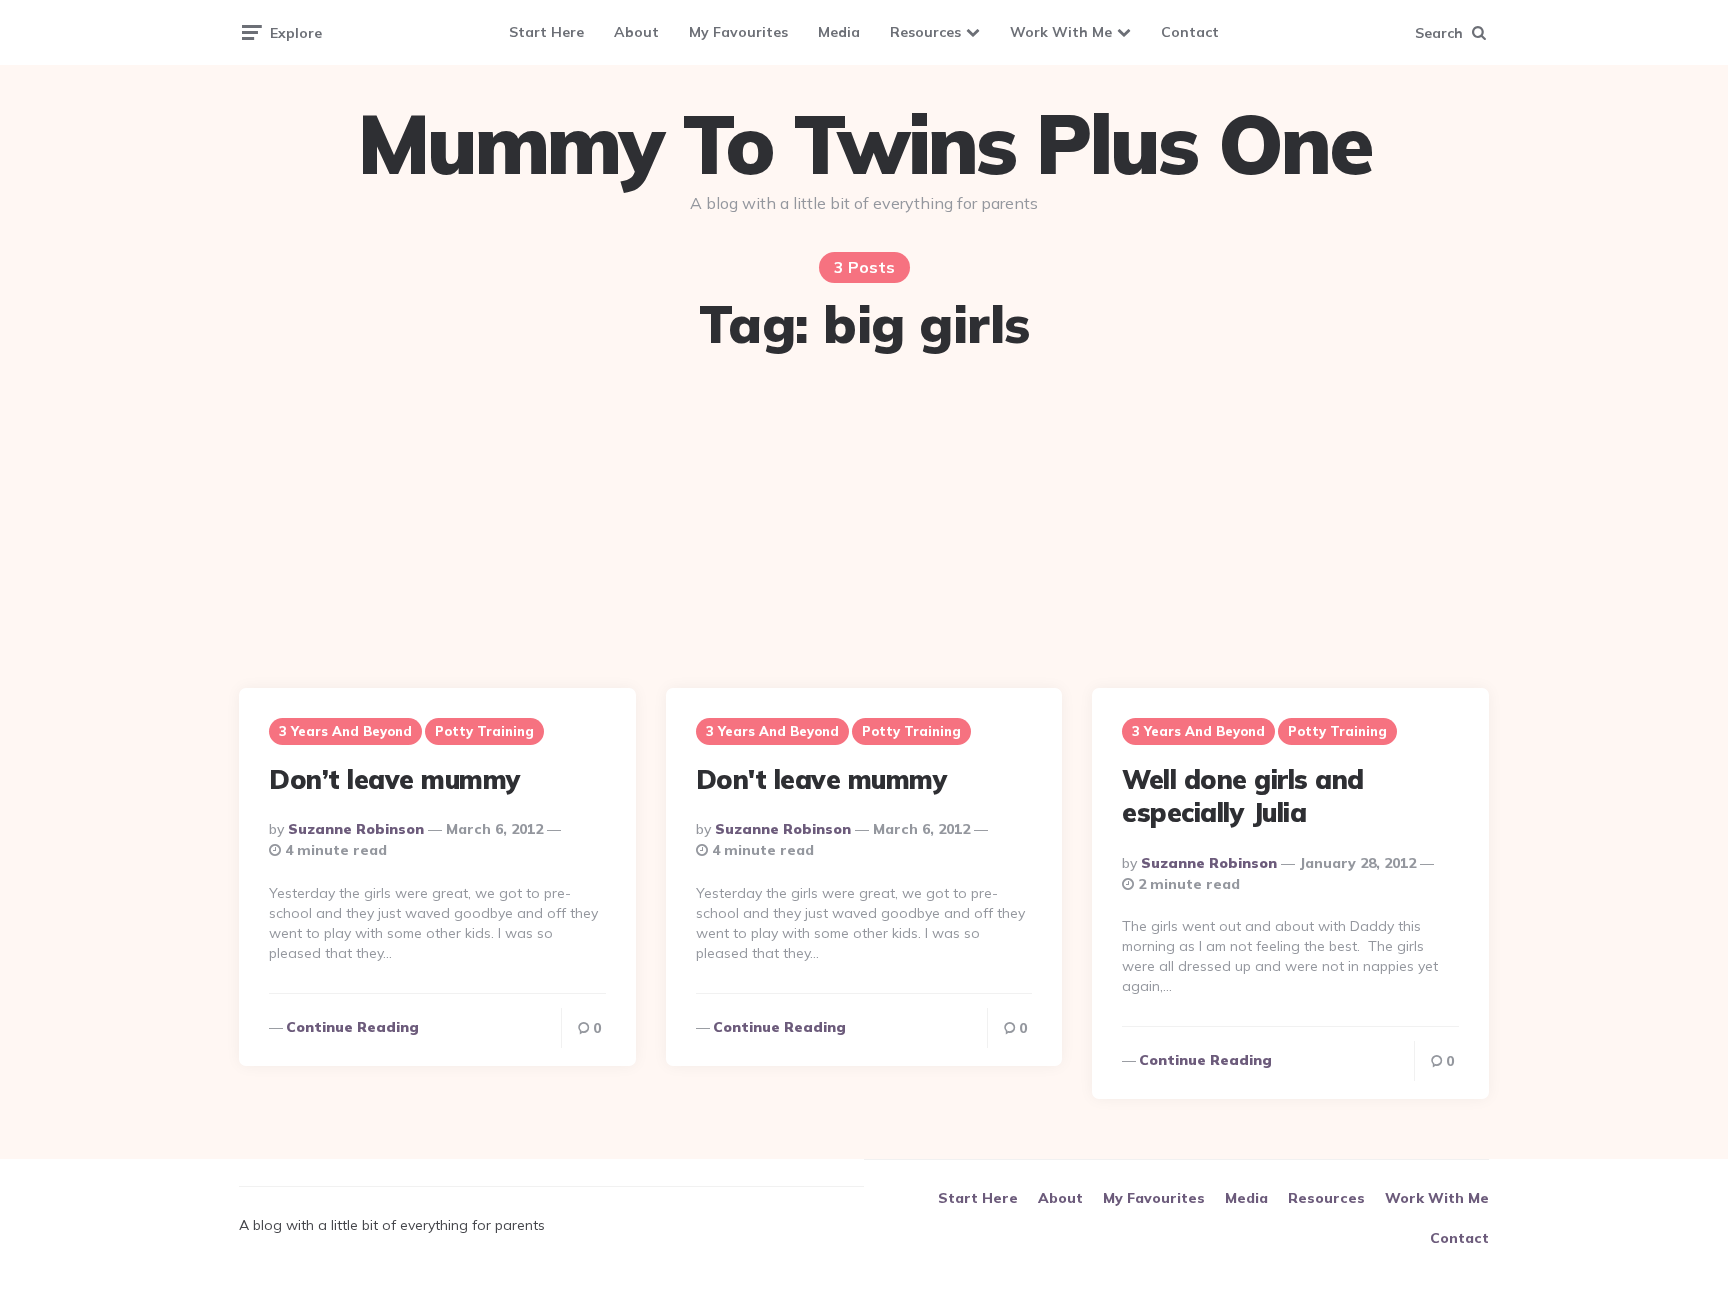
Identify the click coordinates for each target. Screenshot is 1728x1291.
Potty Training (484, 731)
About (636, 32)
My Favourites (738, 32)
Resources (925, 32)
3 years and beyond (345, 731)
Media (839, 32)
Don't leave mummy (822, 779)
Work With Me (1061, 32)
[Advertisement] (864, 523)
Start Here (546, 32)
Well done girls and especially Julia (1243, 796)
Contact (1190, 32)
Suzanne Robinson (356, 829)
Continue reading (352, 1027)
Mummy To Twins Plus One (864, 144)
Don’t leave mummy (395, 779)
